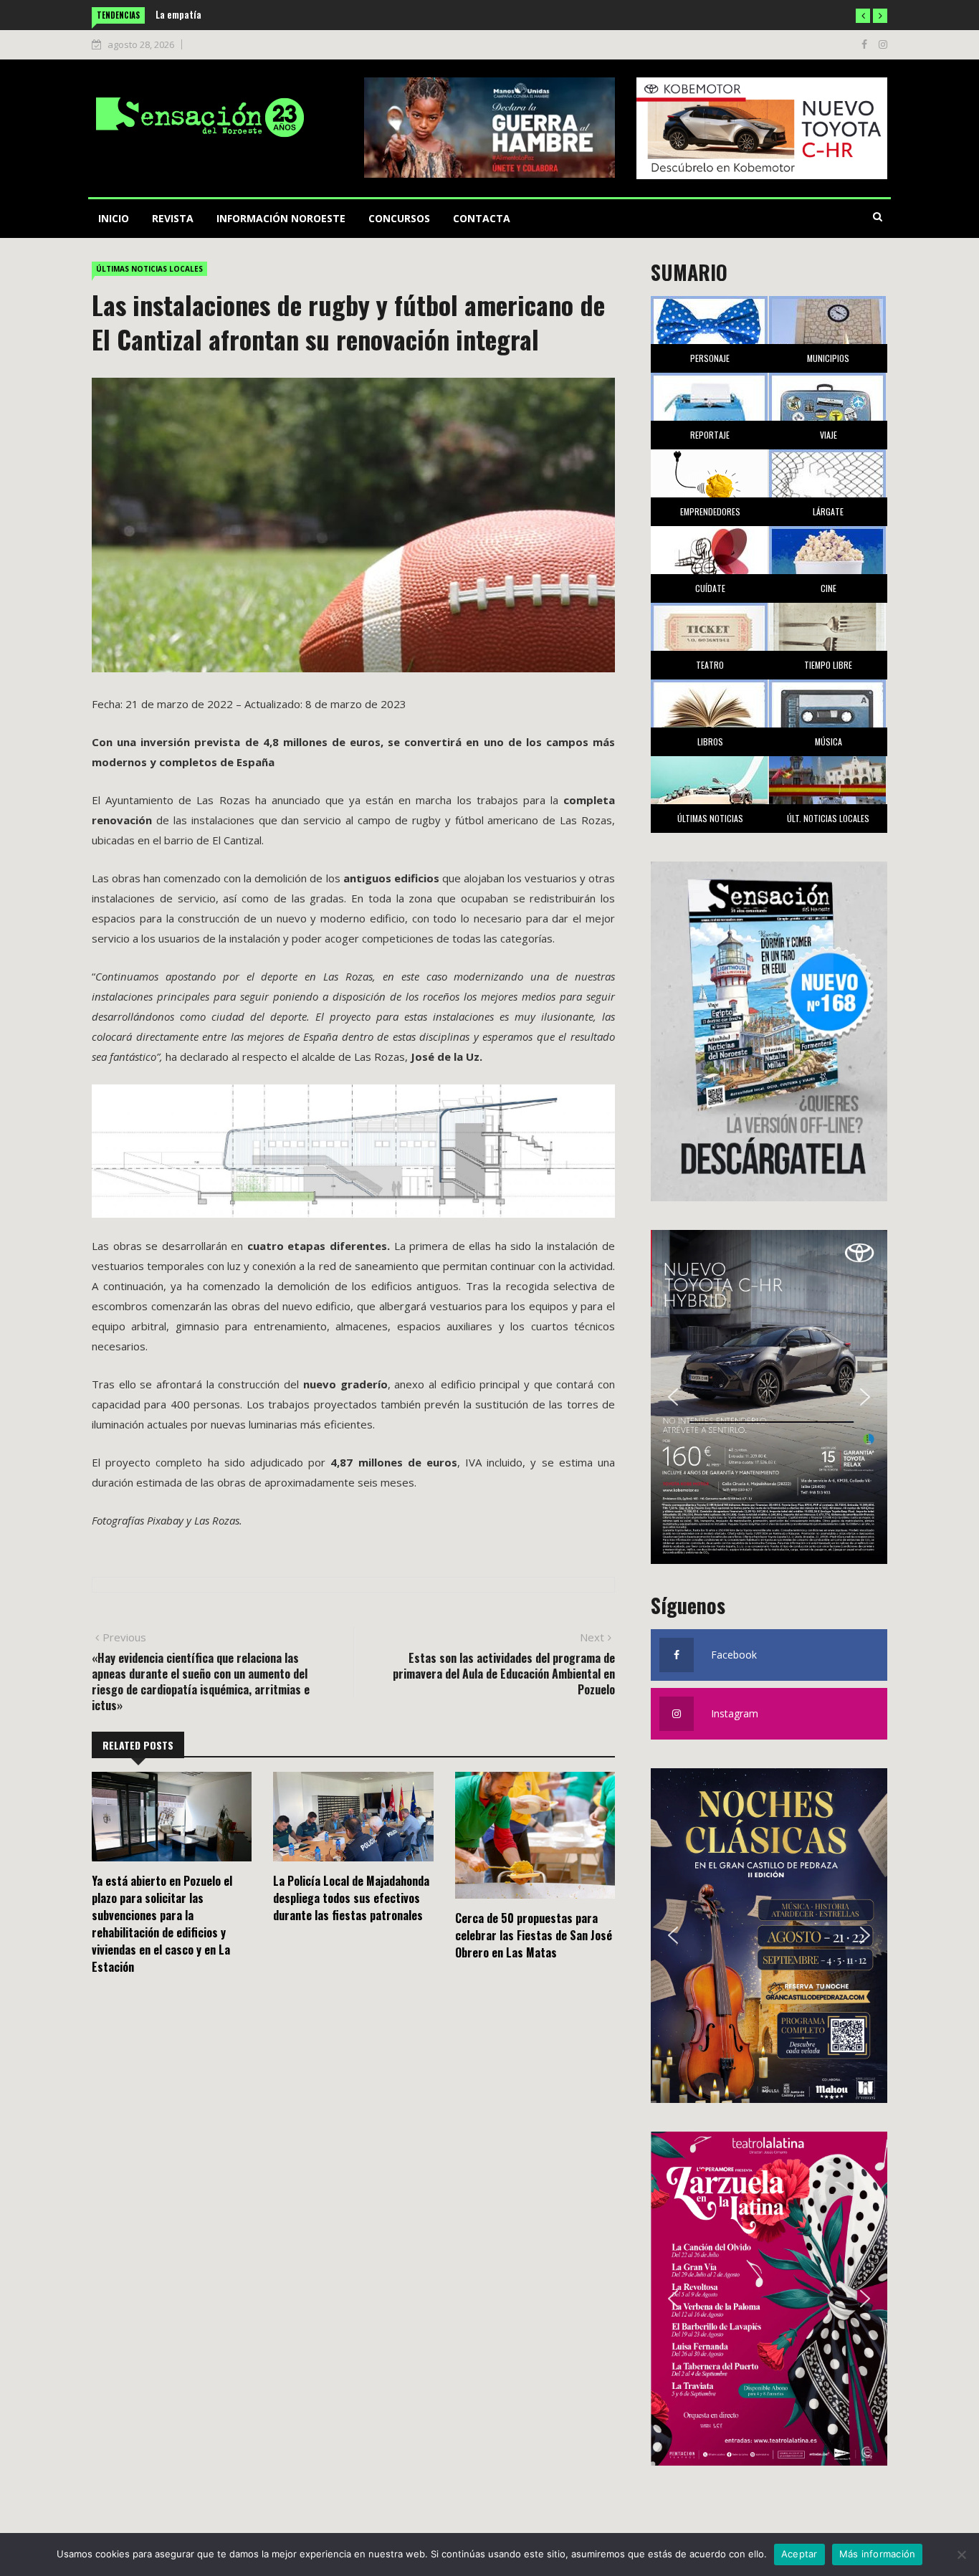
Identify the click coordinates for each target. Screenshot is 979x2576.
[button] (863, 16)
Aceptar (799, 2554)
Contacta (482, 218)
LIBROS (710, 741)
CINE (828, 588)
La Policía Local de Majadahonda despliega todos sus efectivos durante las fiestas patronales (351, 1898)
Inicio (114, 218)
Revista (173, 218)
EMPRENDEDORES (710, 511)
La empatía (178, 14)
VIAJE (828, 435)
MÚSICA (828, 741)
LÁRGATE (828, 511)
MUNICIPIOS (828, 358)
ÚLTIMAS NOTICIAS (710, 818)
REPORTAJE (710, 435)
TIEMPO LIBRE (828, 665)
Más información (878, 2554)
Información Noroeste (281, 218)
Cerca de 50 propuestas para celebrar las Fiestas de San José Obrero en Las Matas (534, 1935)
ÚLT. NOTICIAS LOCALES (828, 818)
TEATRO (710, 665)
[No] (961, 2554)
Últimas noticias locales (149, 269)
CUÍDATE (710, 588)
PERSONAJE (710, 358)
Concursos (399, 218)
